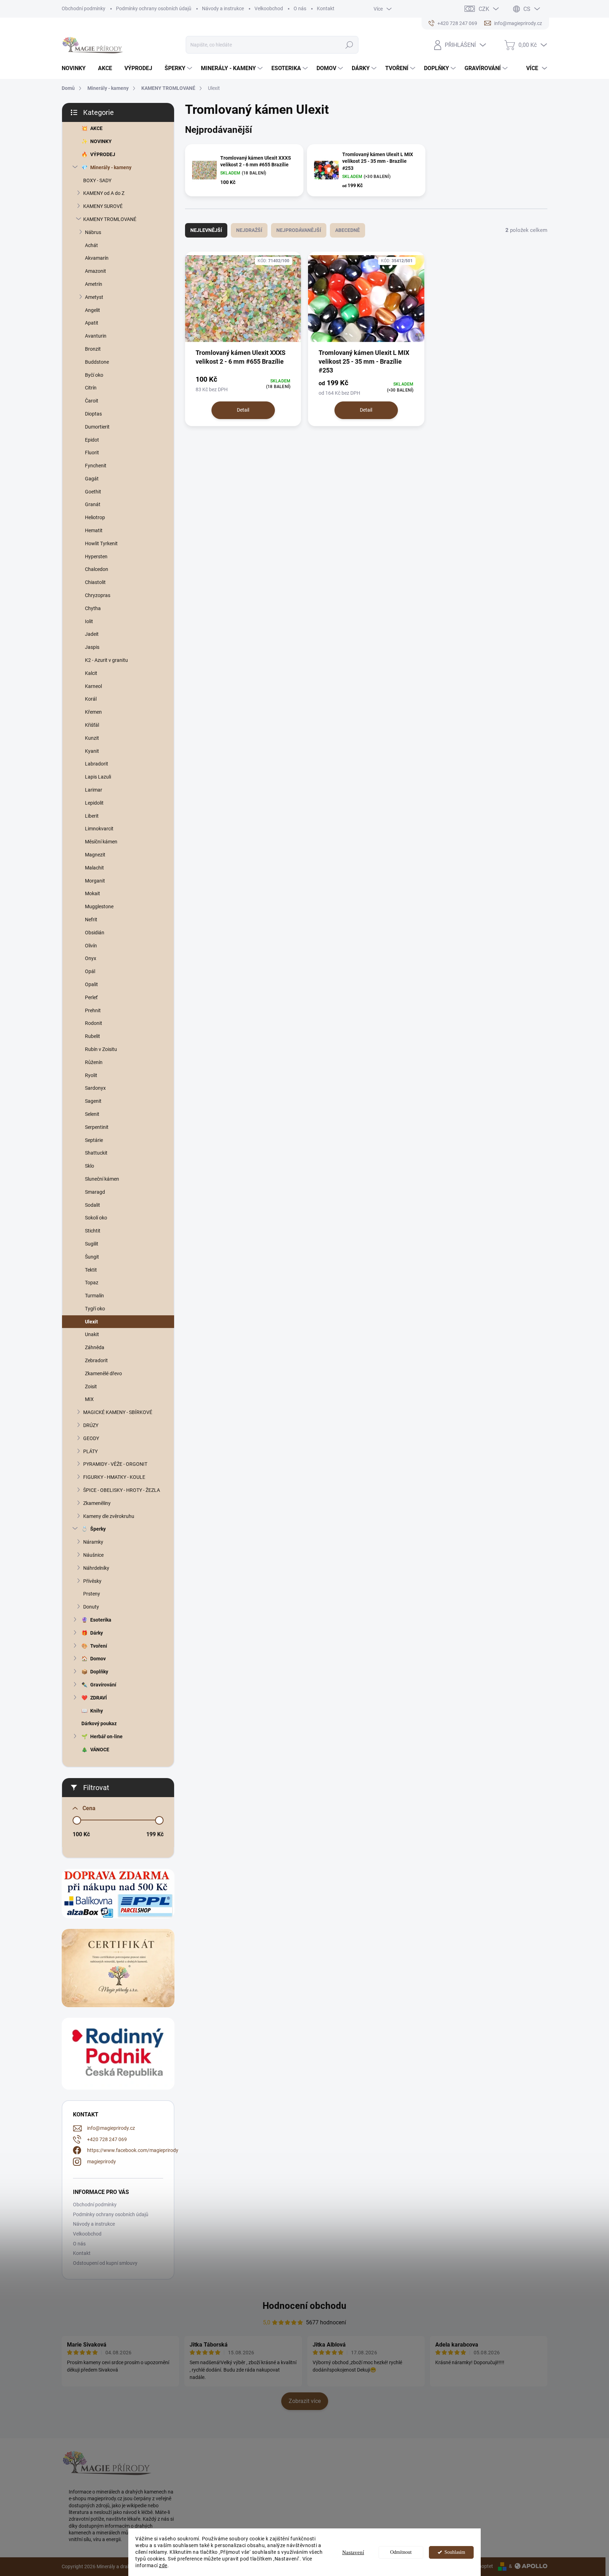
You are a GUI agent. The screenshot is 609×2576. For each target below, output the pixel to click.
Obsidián (95, 933)
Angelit (93, 310)
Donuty (91, 1607)
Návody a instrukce (223, 8)
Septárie (94, 1140)
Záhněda (95, 1347)
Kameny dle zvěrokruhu (109, 1516)
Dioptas (93, 414)
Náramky (93, 1542)
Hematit (94, 530)
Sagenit (93, 1101)
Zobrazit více (305, 2401)
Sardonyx (95, 1088)
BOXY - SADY (97, 180)
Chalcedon (97, 569)
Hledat (349, 45)
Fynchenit (96, 466)
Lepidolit (94, 803)
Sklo (90, 1166)
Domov (98, 1659)
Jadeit (92, 634)
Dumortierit (97, 427)
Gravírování (103, 1685)
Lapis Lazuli (98, 777)
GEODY (91, 1438)
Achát (91, 245)
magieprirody (101, 2162)
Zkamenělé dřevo (103, 1373)
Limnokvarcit (99, 829)
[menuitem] (76, 68)
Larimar (94, 790)
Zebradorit (96, 1360)
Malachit (94, 868)
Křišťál (92, 725)
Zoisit (91, 1387)
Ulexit (91, 1322)
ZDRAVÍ (99, 1698)
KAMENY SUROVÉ (103, 206)
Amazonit (96, 271)
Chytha (93, 608)
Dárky (97, 1633)
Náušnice (93, 1555)
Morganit (95, 881)
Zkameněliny (97, 1503)
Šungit (92, 1257)
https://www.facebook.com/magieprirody (133, 2150)
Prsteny (92, 1594)
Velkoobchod (269, 8)
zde (163, 2565)
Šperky (98, 1529)
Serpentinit (97, 1127)
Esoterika (101, 1620)
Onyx (91, 958)
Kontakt (326, 8)
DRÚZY (91, 1425)
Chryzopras (98, 595)
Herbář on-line (106, 1736)
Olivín (91, 946)
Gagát (92, 479)
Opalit (91, 984)
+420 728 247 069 (107, 2139)
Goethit (93, 492)
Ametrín (94, 284)
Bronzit (93, 349)
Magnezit (95, 855)
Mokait (93, 893)
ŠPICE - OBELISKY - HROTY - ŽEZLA (122, 1490)
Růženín (94, 1062)
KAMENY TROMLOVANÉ (110, 219)
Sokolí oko (96, 1218)
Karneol (93, 686)
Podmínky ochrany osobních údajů (154, 8)
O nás (300, 8)
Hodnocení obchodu (304, 2306)
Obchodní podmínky (84, 8)
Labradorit (97, 764)
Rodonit (94, 1023)
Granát (93, 504)
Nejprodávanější (299, 230)
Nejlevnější (206, 230)
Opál (90, 971)
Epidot (92, 440)
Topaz (92, 1283)
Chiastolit (95, 582)
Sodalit (93, 1205)
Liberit (92, 816)
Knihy (97, 1711)
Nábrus (93, 232)
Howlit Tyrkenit (101, 543)
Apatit (92, 323)
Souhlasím (455, 2552)
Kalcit (91, 673)
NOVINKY (101, 141)
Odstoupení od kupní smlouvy (105, 2263)
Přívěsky (92, 1581)
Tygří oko (95, 1309)
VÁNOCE (100, 1750)
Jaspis (92, 647)
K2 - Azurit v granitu (106, 660)
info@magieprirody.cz (111, 2128)
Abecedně (347, 230)
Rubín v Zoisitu (101, 1049)
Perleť (91, 997)
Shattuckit (96, 1153)
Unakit (92, 1334)
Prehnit (93, 1010)
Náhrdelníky (96, 1568)
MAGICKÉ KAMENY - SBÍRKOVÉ (118, 1412)
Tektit (91, 1270)
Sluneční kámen (102, 1179)
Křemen (93, 712)
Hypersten (96, 557)
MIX (89, 1399)
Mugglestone (99, 906)
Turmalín (94, 1296)
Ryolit (91, 1075)
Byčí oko (94, 375)
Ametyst (94, 297)
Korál (91, 699)
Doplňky (99, 1672)
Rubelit (93, 1036)
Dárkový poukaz (99, 1723)
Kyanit (92, 751)
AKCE (96, 128)
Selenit (92, 1114)
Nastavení (353, 2552)
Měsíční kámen (101, 842)
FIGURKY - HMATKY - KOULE (114, 1477)
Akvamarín (97, 258)
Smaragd (95, 1192)
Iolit (89, 621)
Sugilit (92, 1244)
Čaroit (92, 401)
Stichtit (93, 1231)
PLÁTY (90, 1451)
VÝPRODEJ (103, 154)
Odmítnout (401, 2552)
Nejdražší (249, 230)
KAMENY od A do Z (104, 193)
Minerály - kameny (111, 167)
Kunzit (92, 738)
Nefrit (91, 920)
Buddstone (97, 362)
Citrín (91, 388)
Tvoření (99, 1646)
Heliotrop (95, 517)
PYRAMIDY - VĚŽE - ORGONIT (115, 1464)
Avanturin (96, 336)
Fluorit (92, 453)
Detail (243, 410)
